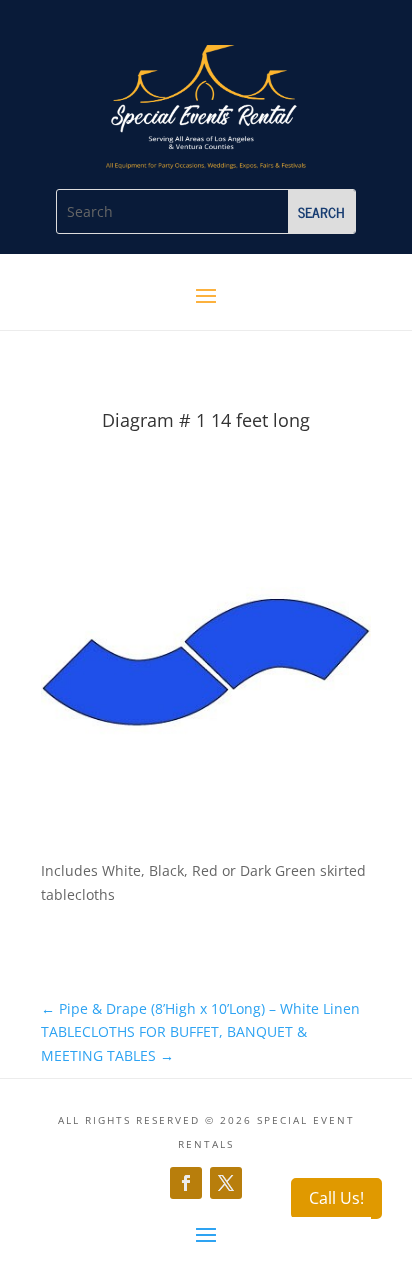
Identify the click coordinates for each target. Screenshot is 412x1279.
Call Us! (336, 1198)
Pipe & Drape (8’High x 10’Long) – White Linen (200, 1008)
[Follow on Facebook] (186, 1183)
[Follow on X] (226, 1183)
